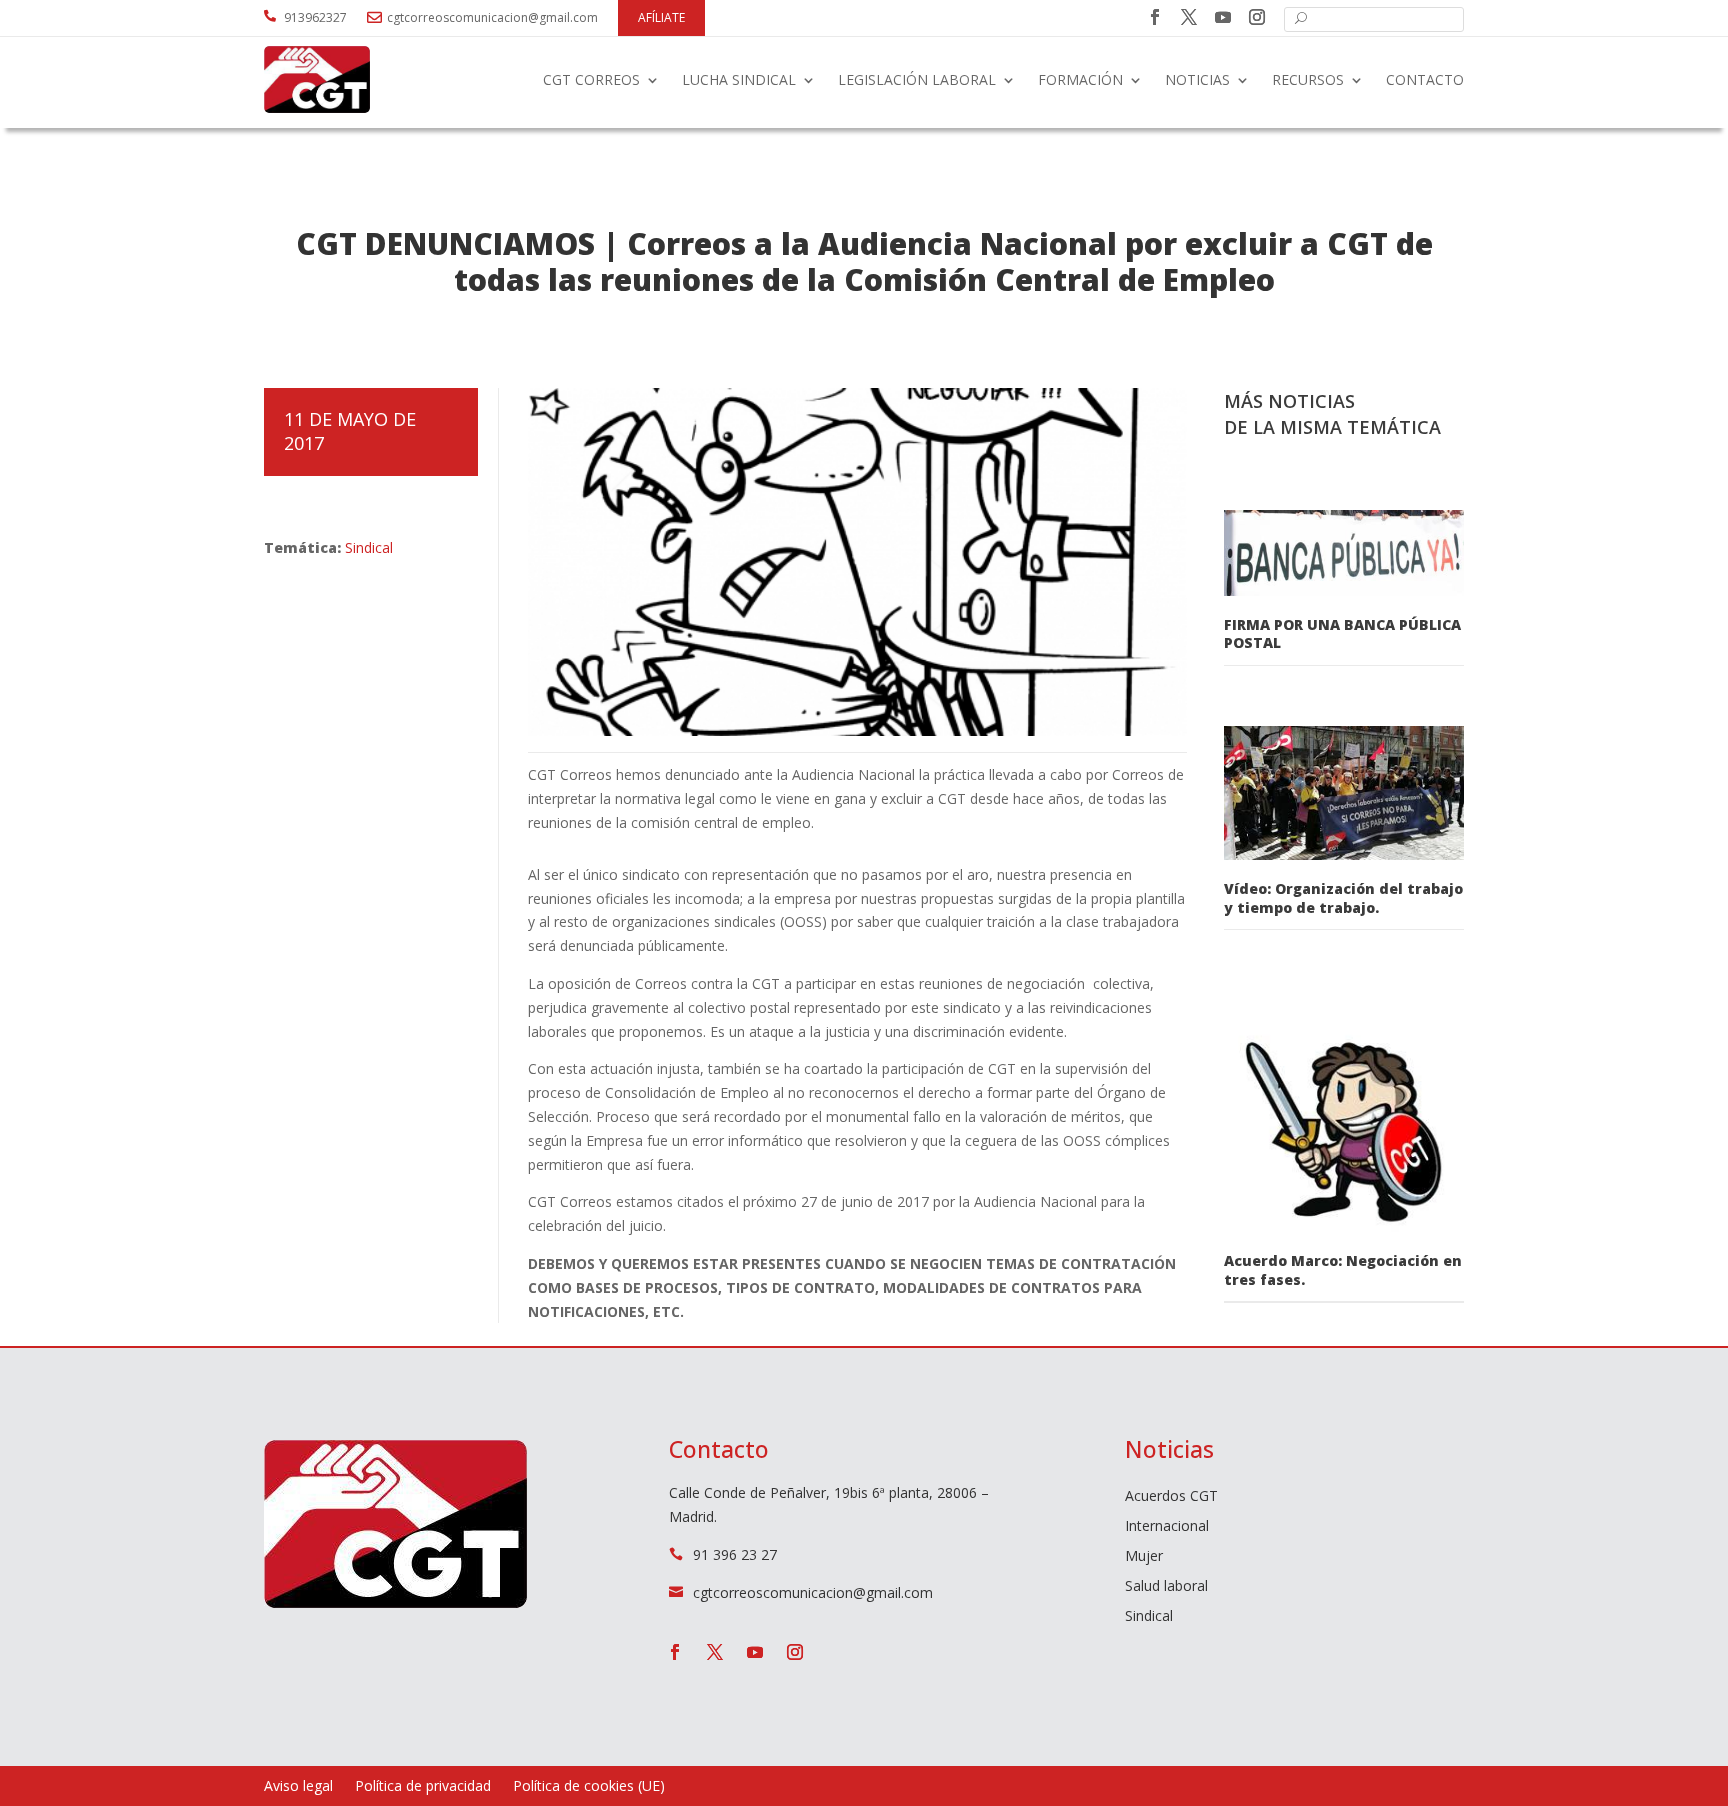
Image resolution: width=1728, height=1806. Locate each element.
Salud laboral (1166, 1587)
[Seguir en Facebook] (1155, 17)
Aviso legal (298, 1787)
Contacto (1425, 79)
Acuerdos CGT (1171, 1497)
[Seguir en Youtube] (1223, 17)
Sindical (369, 547)
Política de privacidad (423, 1787)
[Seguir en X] (1189, 17)
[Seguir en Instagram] (1257, 17)
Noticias (1197, 79)
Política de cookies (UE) (589, 1787)
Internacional (1167, 1527)
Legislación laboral (917, 79)
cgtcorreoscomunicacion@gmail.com (492, 17)
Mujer (1144, 1557)
